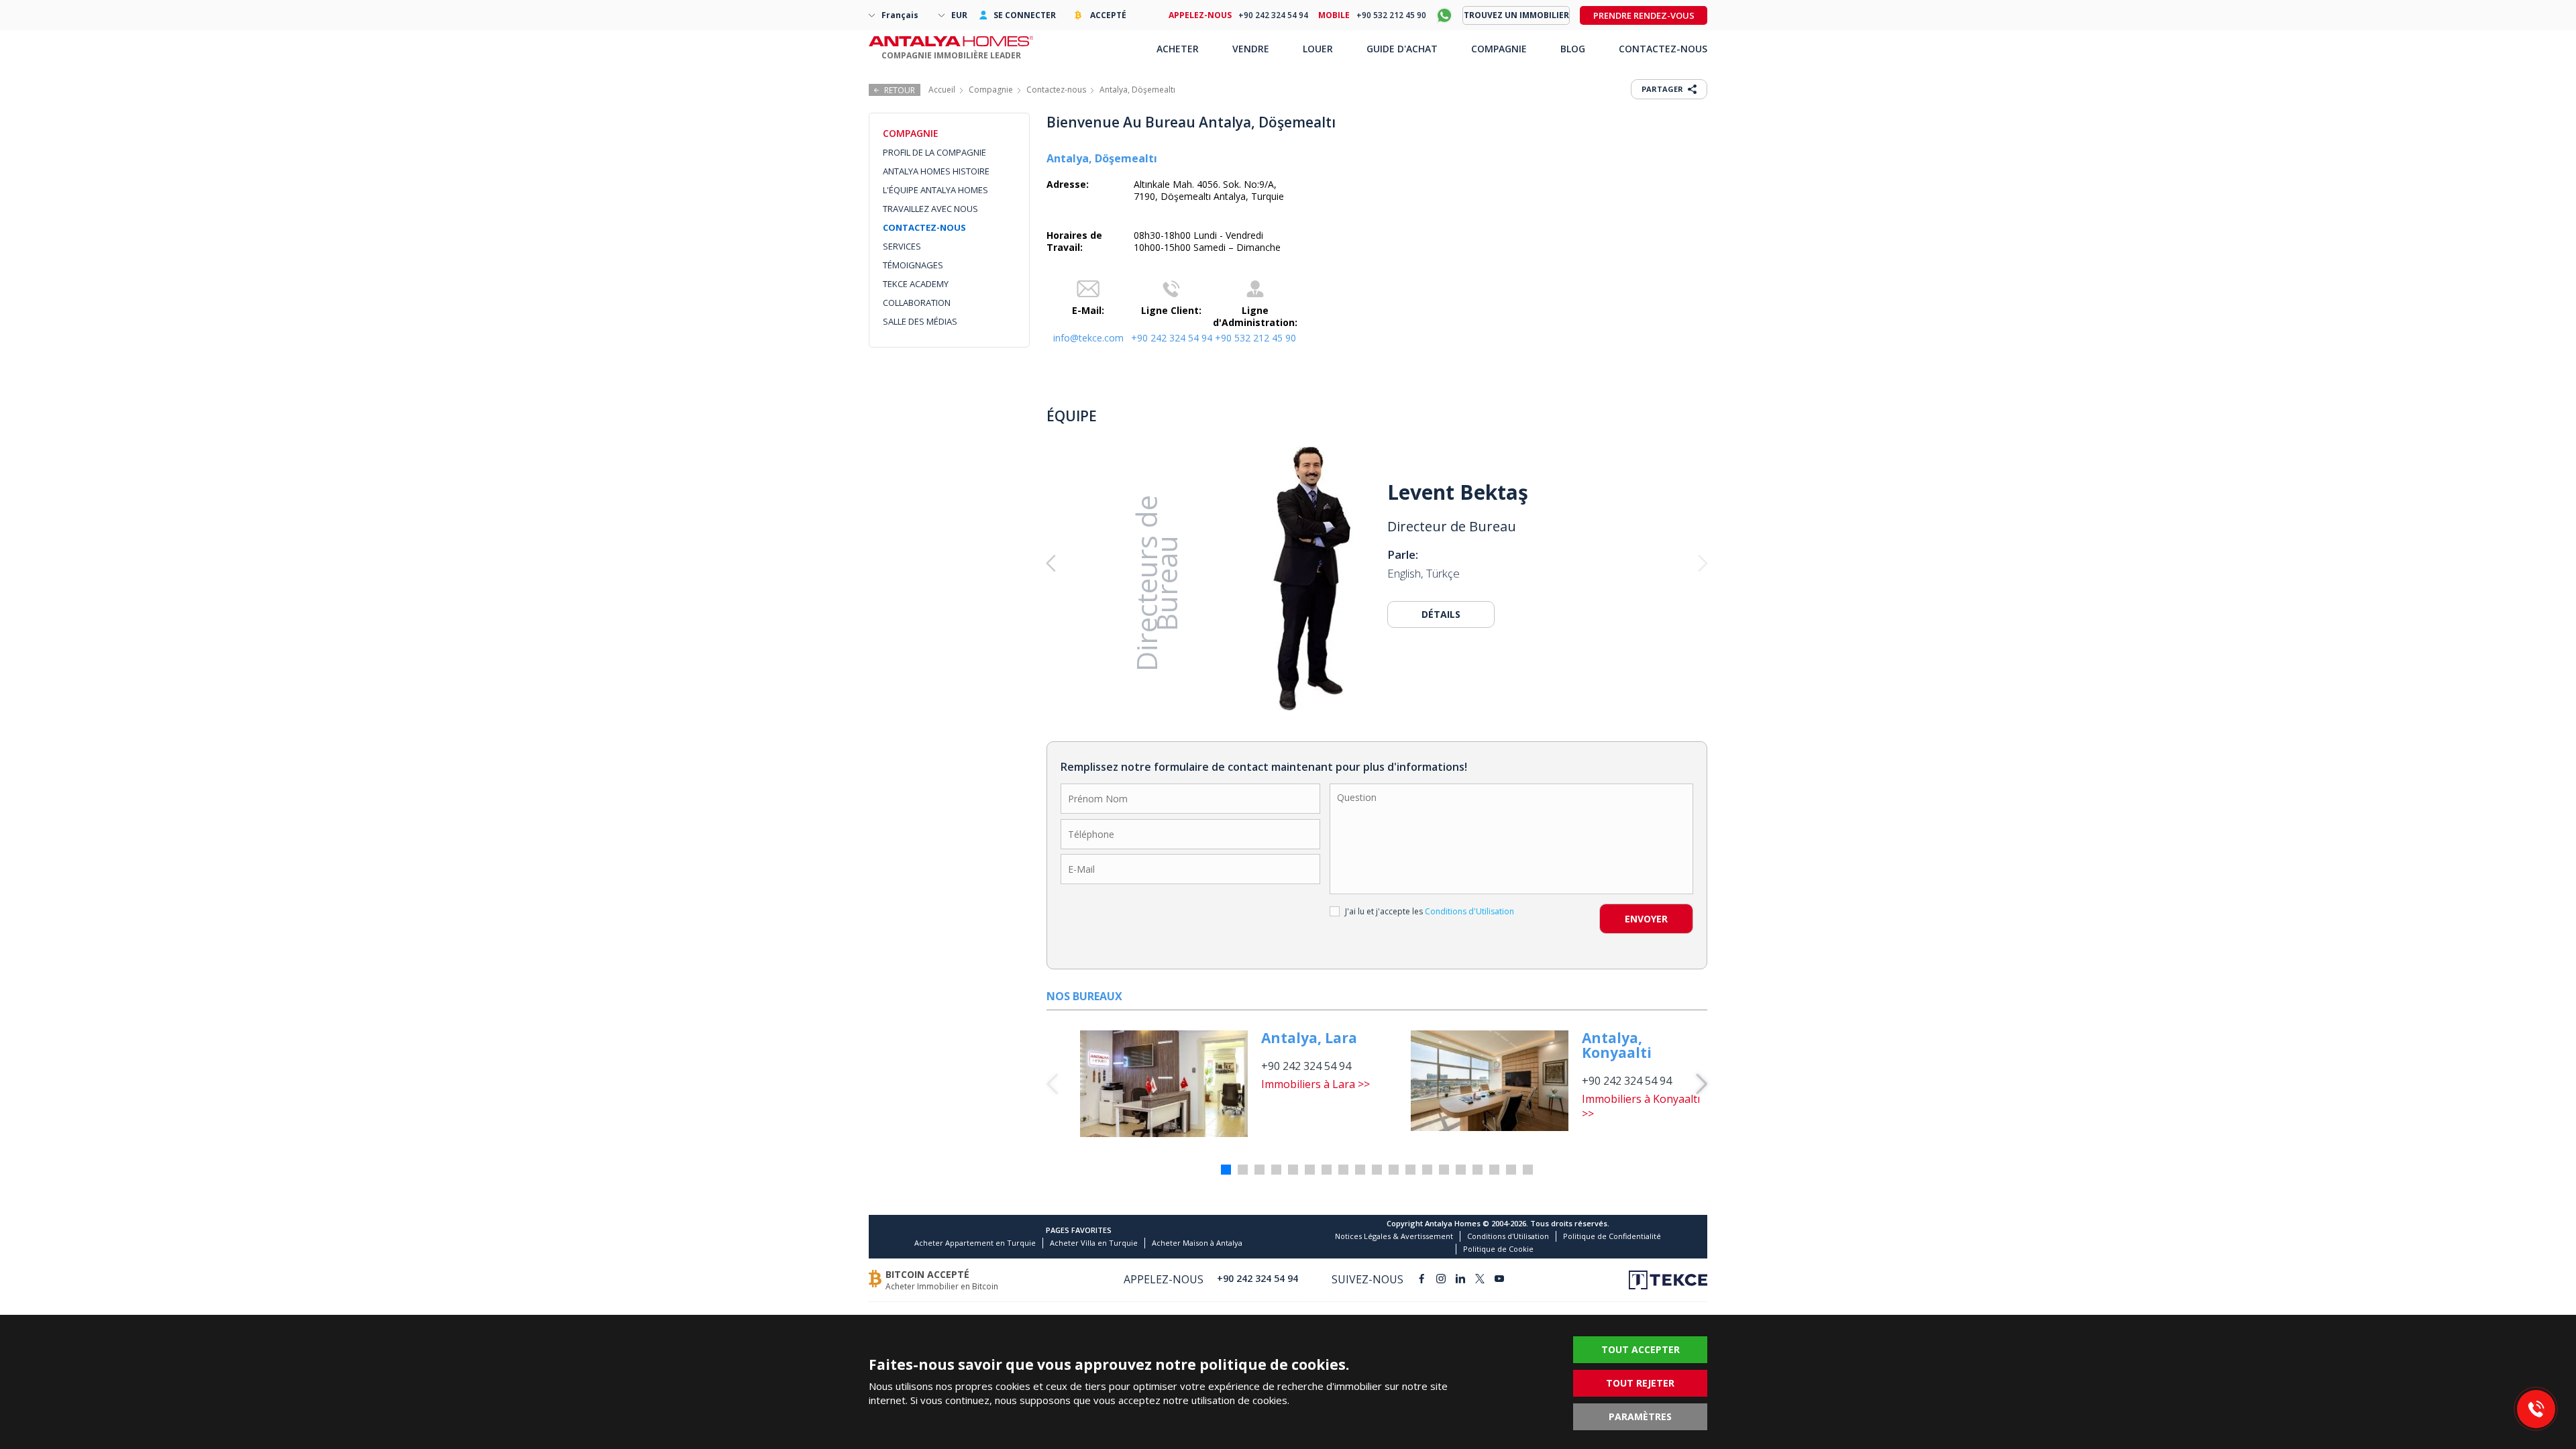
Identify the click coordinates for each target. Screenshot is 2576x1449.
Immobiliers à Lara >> (1316, 1084)
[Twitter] (1480, 1280)
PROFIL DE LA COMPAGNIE (934, 152)
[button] (1113, 563)
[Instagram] (1441, 1280)
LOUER (1318, 49)
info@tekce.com (1088, 338)
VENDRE (1251, 49)
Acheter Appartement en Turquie (975, 1243)
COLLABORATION (917, 303)
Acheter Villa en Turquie (1094, 1243)
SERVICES (902, 246)
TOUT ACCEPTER (1641, 1349)
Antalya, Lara (1309, 1038)
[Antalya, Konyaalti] (1490, 1081)
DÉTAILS (1441, 614)
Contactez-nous (1056, 90)
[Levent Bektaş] (1311, 578)
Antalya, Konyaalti (1617, 1045)
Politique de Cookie (1498, 1249)
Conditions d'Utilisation (1508, 1236)
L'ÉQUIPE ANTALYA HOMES (935, 190)
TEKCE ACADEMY (916, 284)
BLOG (1573, 49)
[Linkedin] (1460, 1280)
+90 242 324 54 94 (1172, 338)
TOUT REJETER (1640, 1383)
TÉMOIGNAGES (913, 265)
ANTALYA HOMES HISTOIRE (936, 171)
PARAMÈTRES (1640, 1416)
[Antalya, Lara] (1164, 1084)
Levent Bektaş (1458, 492)
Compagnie (991, 90)
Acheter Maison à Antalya (1197, 1243)
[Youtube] (1499, 1280)
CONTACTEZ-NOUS (924, 227)
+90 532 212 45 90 (1255, 338)
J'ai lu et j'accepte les (1430, 911)
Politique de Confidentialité (1612, 1236)
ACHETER (1178, 49)
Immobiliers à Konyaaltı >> (1641, 1106)
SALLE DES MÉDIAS (920, 321)
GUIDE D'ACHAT (1402, 49)
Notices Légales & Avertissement (1394, 1236)
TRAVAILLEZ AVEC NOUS (930, 209)
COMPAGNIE (1499, 49)
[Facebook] (1421, 1280)
